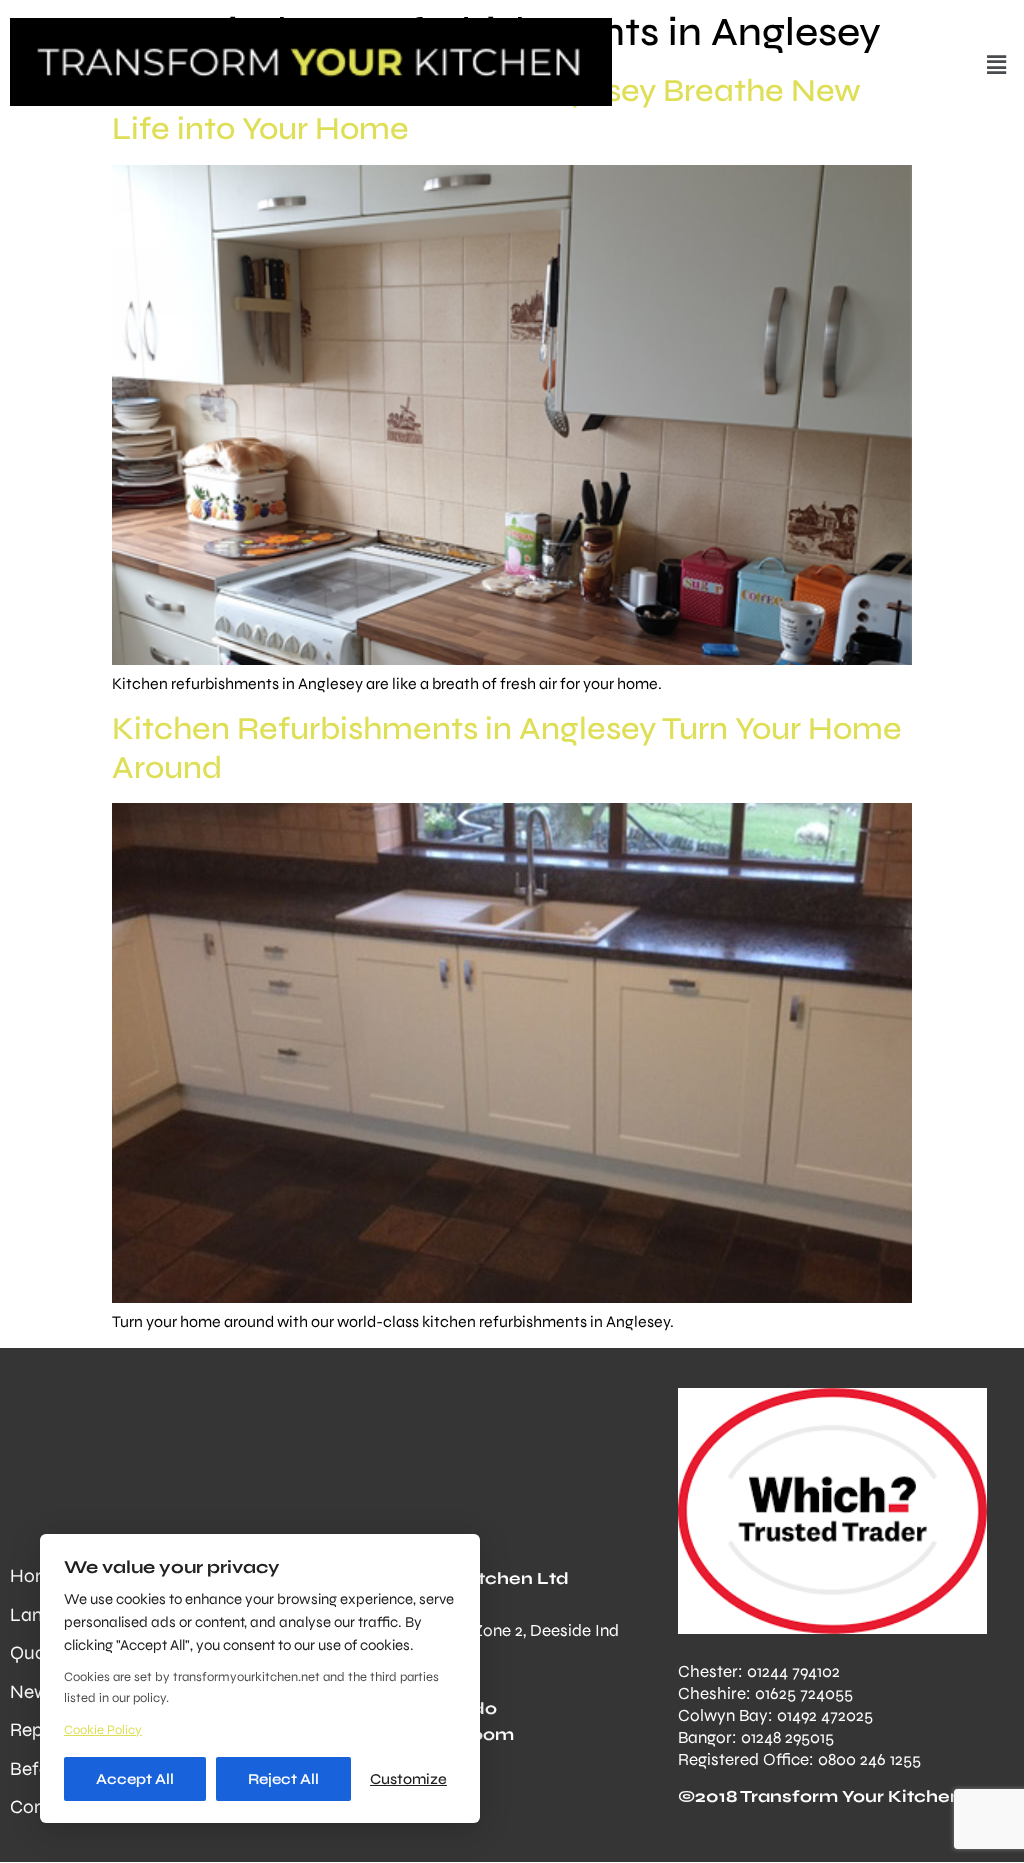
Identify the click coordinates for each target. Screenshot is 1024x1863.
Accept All (135, 1779)
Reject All (283, 1779)
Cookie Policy (103, 1730)
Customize (408, 1779)
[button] (997, 65)
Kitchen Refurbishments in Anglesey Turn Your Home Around (507, 747)
